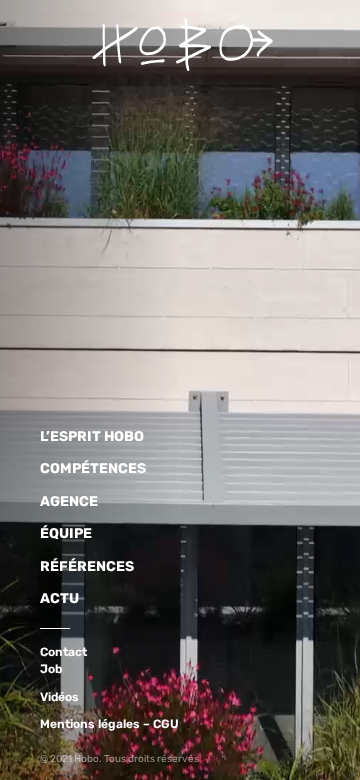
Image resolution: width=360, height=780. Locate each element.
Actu (59, 598)
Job (51, 669)
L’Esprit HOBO (92, 436)
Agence (69, 501)
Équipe (66, 533)
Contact (63, 652)
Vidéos (59, 697)
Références (87, 566)
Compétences (93, 468)
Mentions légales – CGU (109, 724)
